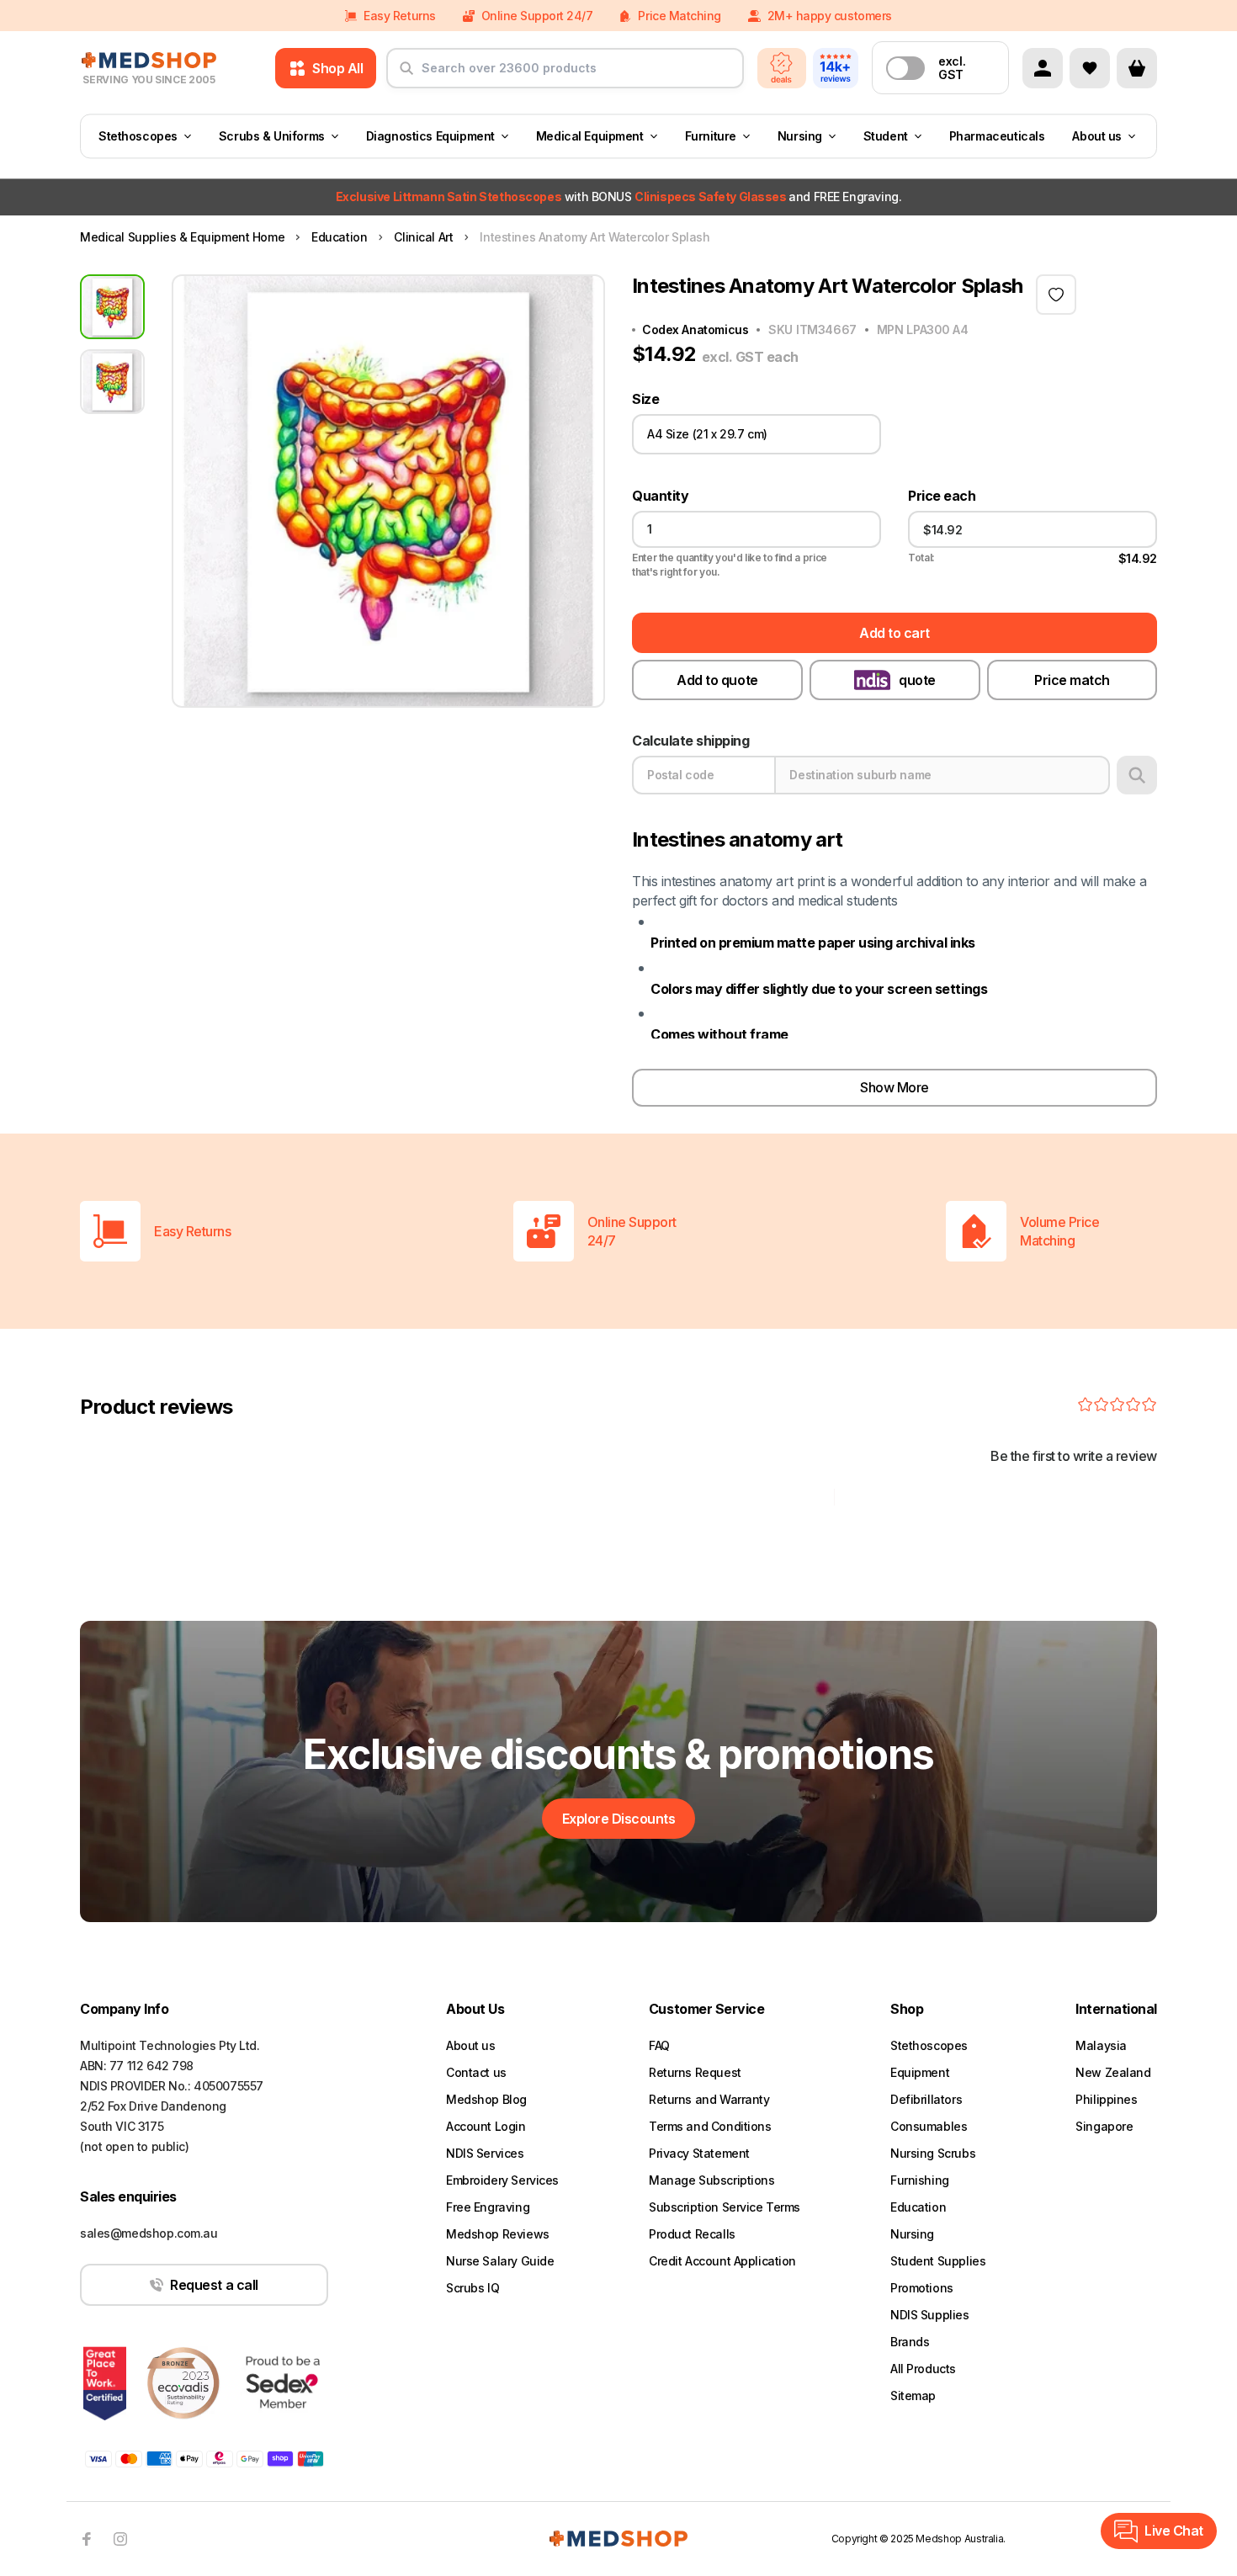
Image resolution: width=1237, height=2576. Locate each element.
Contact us (476, 2072)
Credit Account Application (722, 2261)
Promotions (922, 2288)
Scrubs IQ (473, 2288)
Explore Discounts (619, 1819)
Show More (895, 1087)
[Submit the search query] (406, 75)
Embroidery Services (502, 2180)
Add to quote (717, 680)
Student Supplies (938, 2261)
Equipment (920, 2072)
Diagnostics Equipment (430, 136)
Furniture (711, 136)
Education (918, 2207)
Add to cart (895, 633)
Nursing (800, 136)
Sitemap (913, 2395)
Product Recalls (692, 2234)
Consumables (929, 2126)
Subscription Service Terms (725, 2207)
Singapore (1104, 2126)
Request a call (214, 2285)
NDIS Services (485, 2153)
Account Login (486, 2126)
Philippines (1106, 2099)
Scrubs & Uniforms (272, 136)
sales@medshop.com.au (149, 2233)
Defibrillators (926, 2099)
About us (1097, 136)
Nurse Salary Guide (500, 2261)
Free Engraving (488, 2207)
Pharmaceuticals (997, 136)
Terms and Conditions (710, 2126)
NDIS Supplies (930, 2315)
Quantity (660, 496)
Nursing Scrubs (933, 2153)
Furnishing (920, 2180)
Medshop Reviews (498, 2234)
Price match (1072, 680)
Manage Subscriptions (712, 2180)
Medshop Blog (486, 2099)
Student (886, 136)
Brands (910, 2342)
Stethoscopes (138, 136)
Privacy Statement (699, 2153)
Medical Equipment (590, 136)
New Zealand (1113, 2072)
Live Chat (1174, 2531)
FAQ (659, 2045)
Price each (942, 496)
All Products (923, 2369)
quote (917, 680)
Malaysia (1101, 2045)
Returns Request (695, 2072)
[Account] (1043, 68)
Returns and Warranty (709, 2099)
